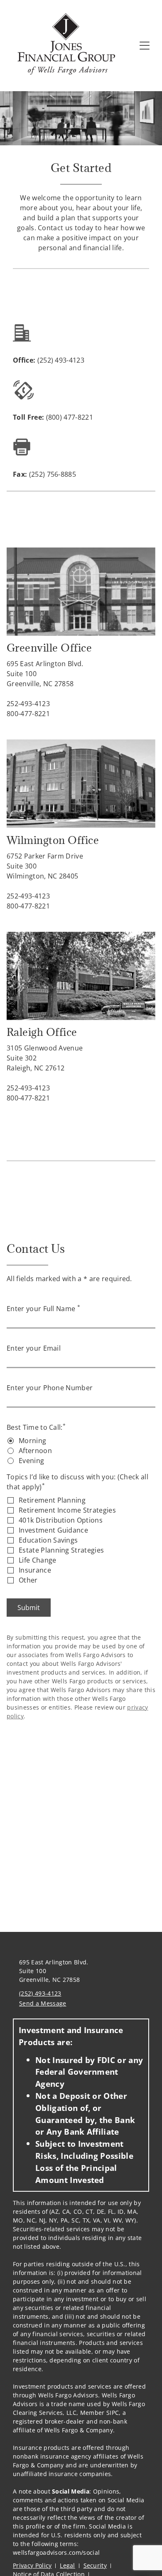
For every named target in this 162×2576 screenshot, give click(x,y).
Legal (67, 2565)
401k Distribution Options (61, 1520)
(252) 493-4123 (40, 1993)
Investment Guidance (53, 1530)
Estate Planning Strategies (61, 1550)
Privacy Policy (32, 2565)
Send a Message (43, 2003)
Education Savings (48, 1540)
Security (95, 2565)
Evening (31, 1461)
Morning (32, 1441)
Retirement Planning (52, 1500)
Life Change (38, 1560)
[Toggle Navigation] (145, 45)
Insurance (35, 1570)
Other (28, 1580)
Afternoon (35, 1451)
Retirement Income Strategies (67, 1510)
